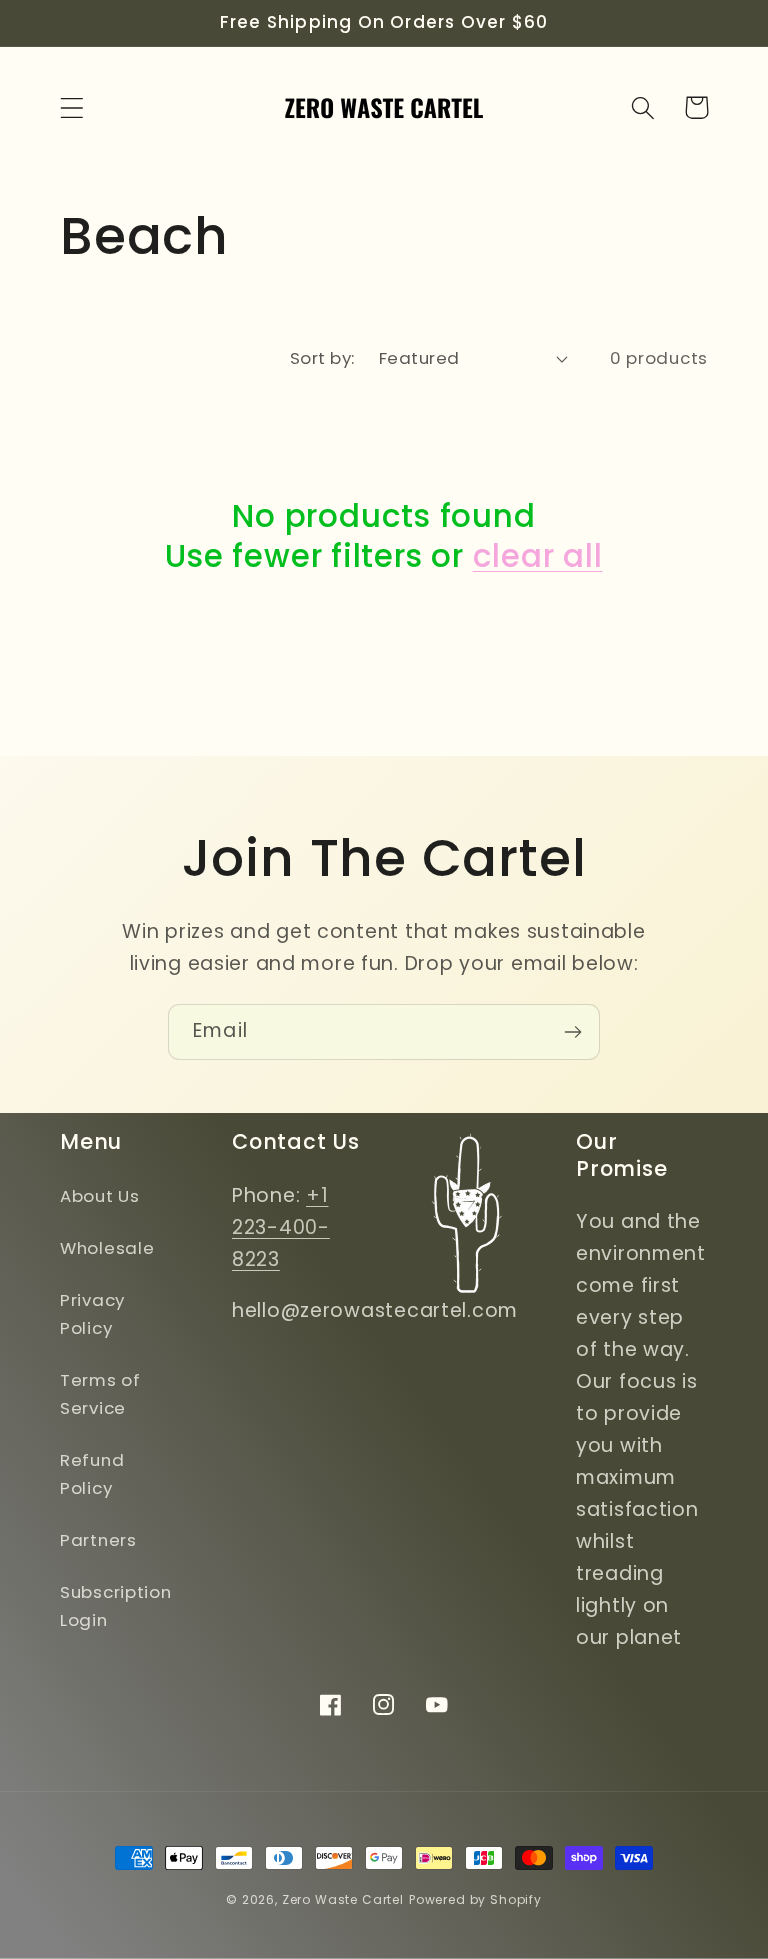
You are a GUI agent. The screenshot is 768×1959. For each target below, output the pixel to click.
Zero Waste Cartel (343, 1899)
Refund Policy (92, 1474)
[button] (72, 107)
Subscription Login (116, 1606)
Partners (98, 1540)
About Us (100, 1196)
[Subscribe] (572, 1032)
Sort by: (322, 358)
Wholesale (107, 1248)
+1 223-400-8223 (281, 1227)
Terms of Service (100, 1394)
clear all (538, 557)
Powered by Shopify (475, 1899)
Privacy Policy (92, 1314)
